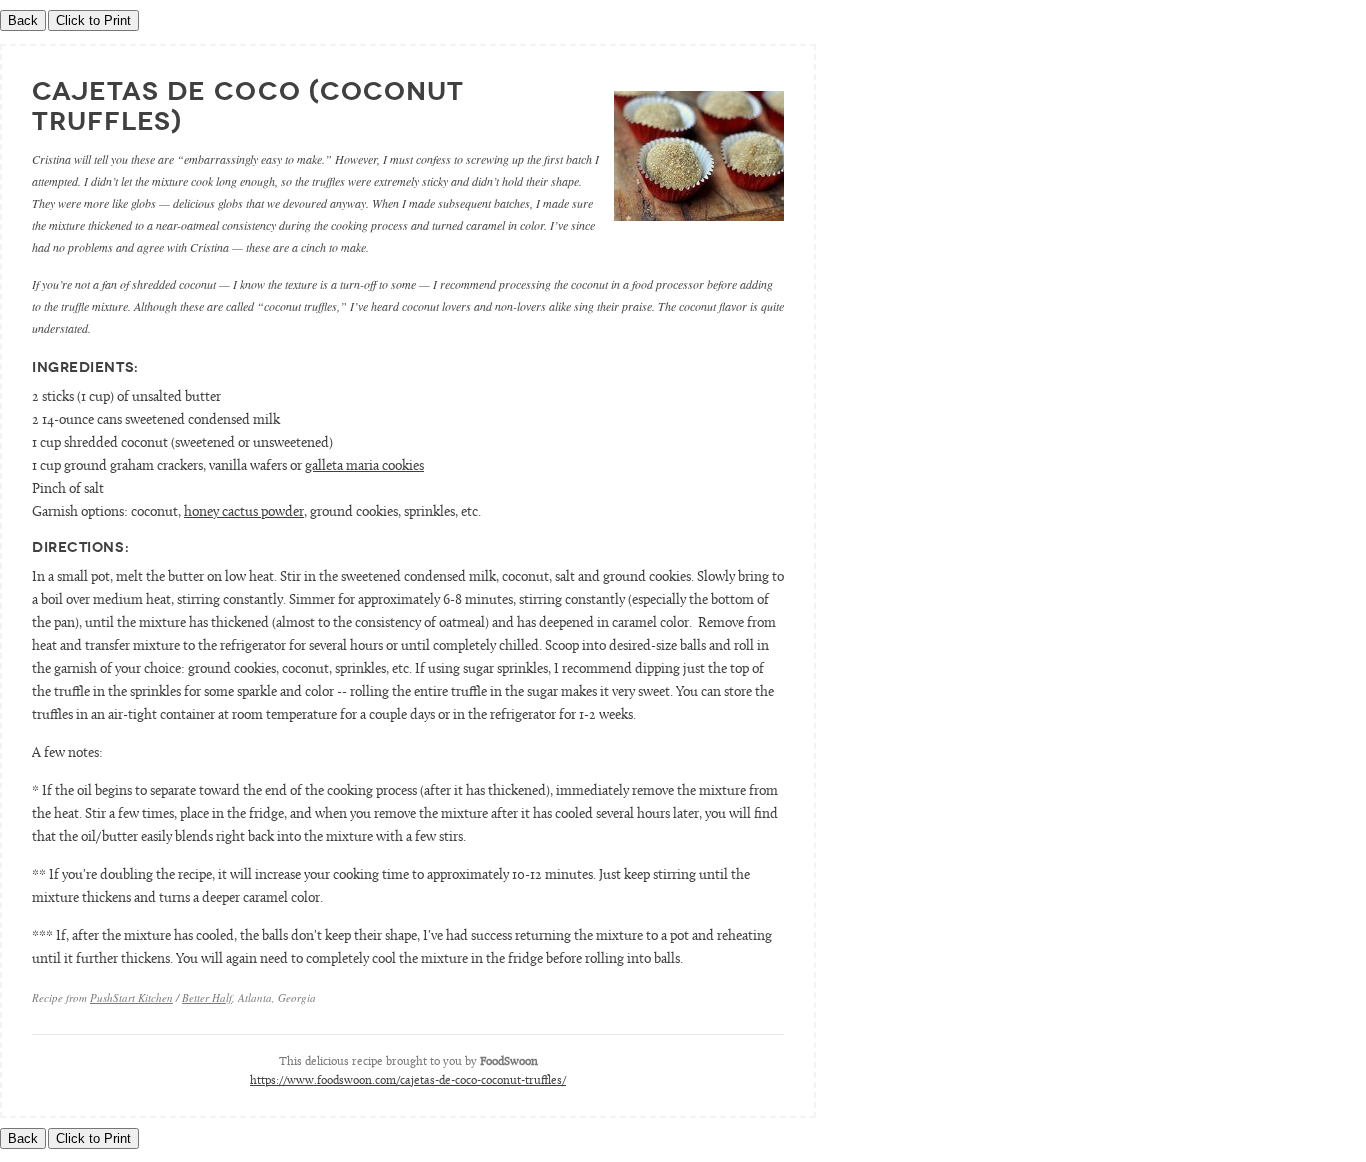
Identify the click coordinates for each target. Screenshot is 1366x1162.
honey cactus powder (244, 512)
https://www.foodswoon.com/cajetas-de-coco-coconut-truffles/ (408, 1081)
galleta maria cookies (364, 466)
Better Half (207, 997)
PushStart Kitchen (131, 997)
